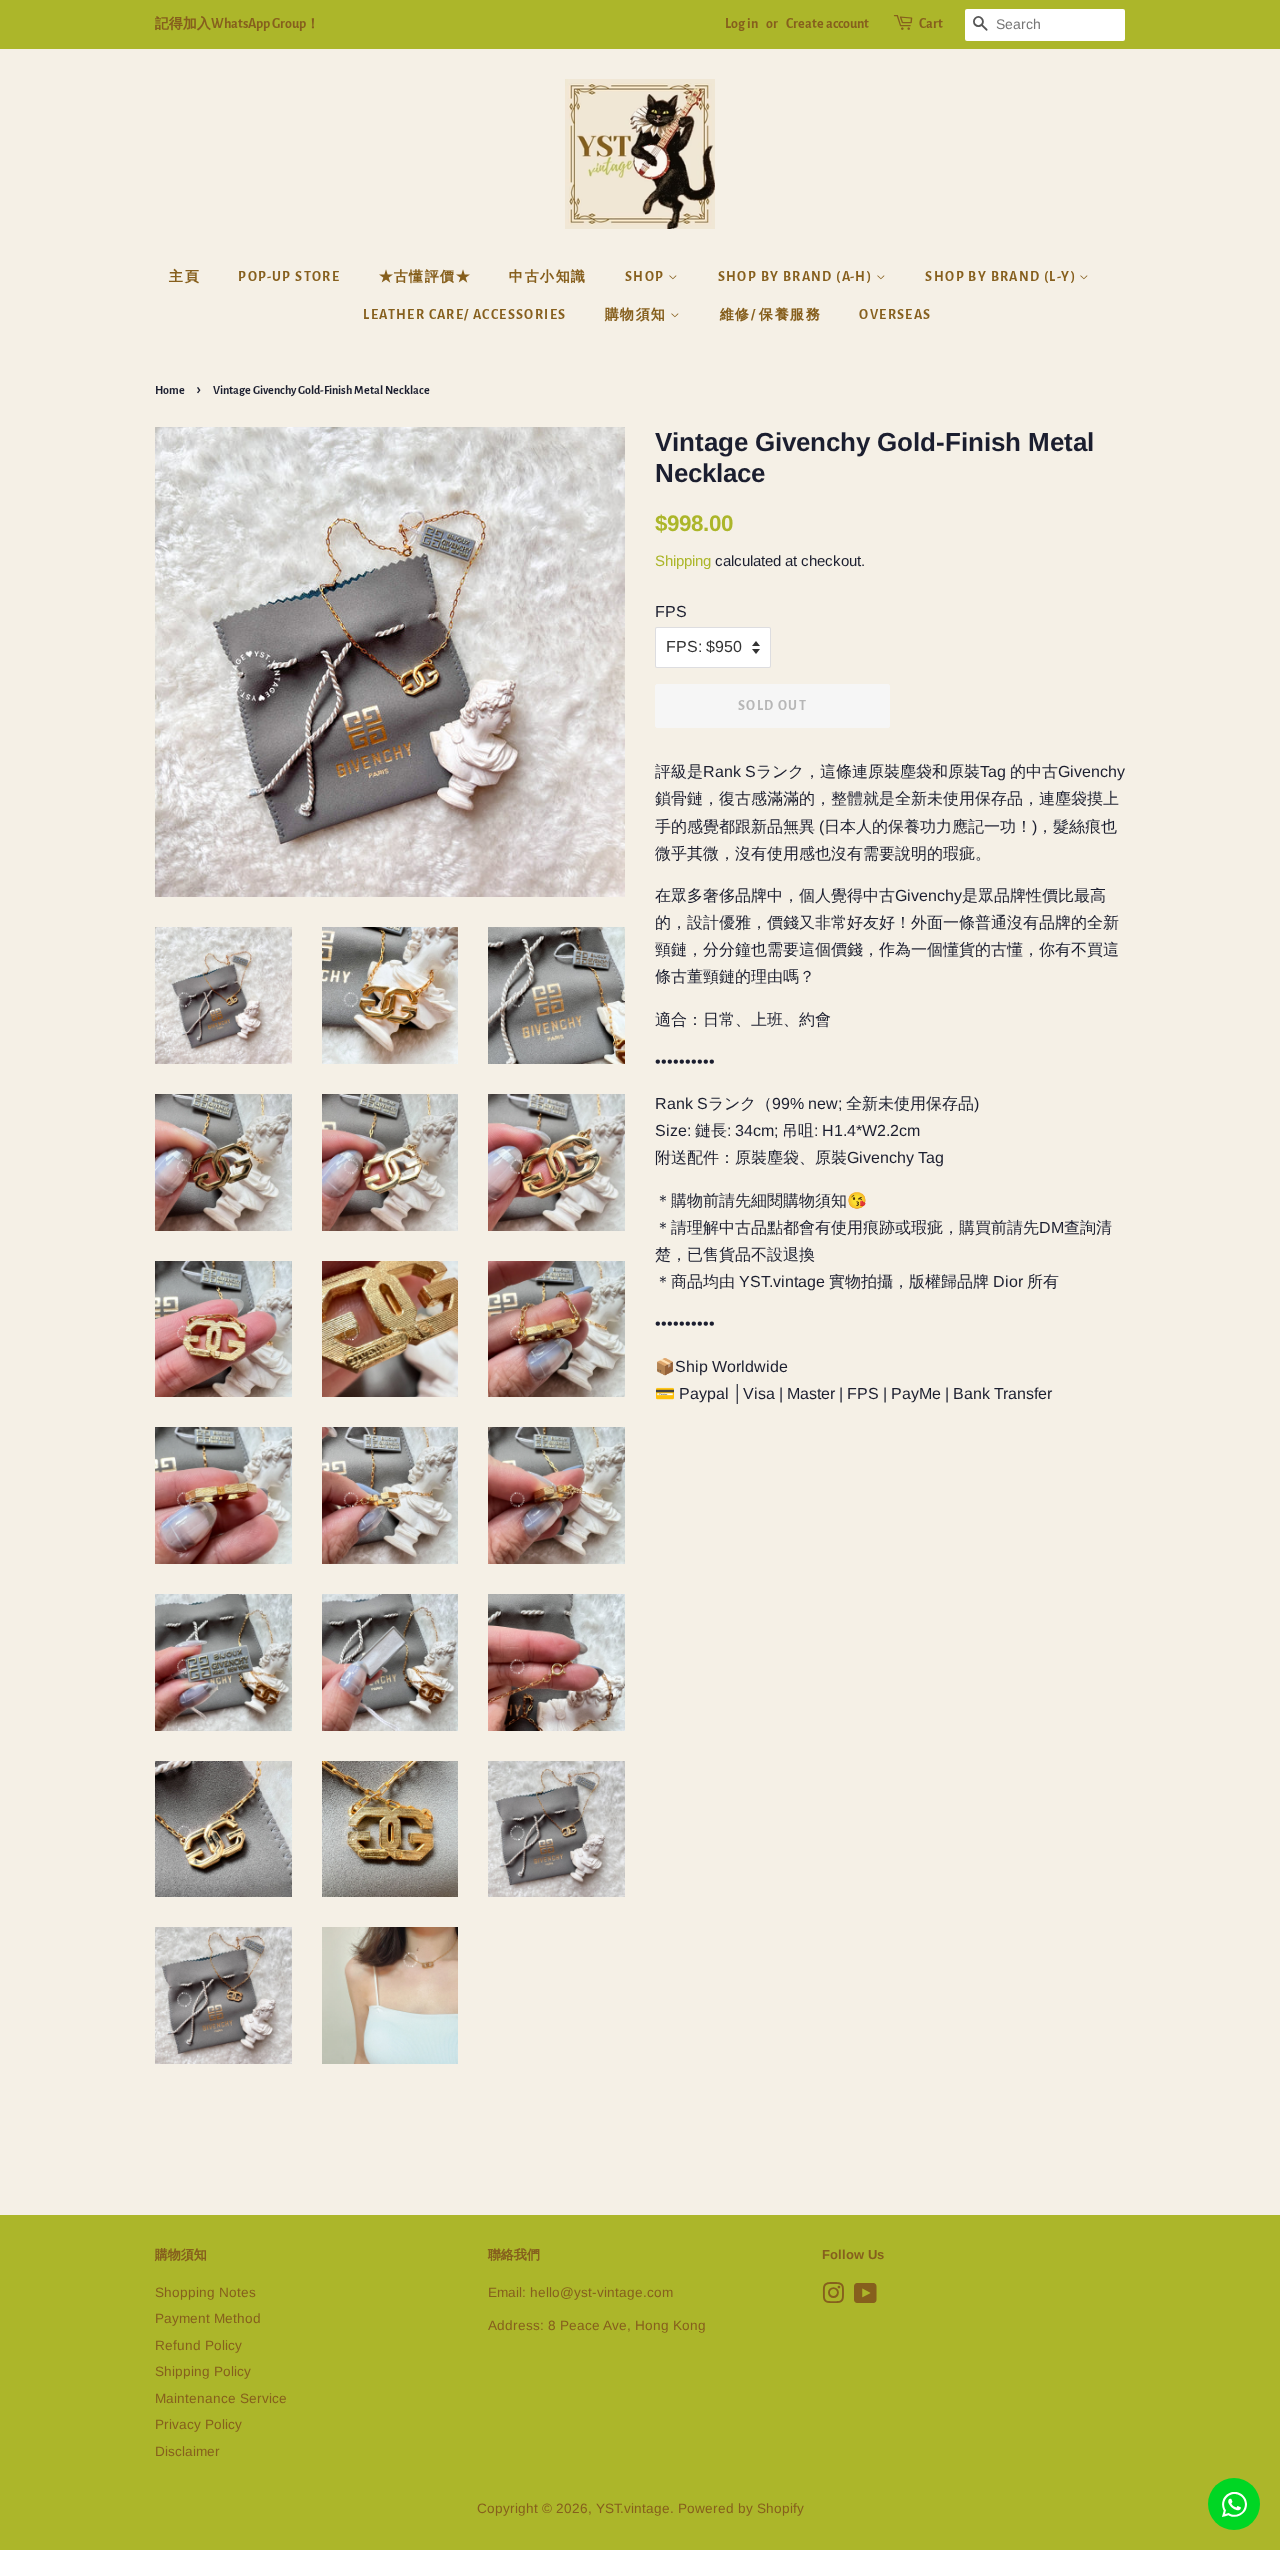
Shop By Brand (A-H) (797, 277)
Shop (646, 277)
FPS (671, 611)
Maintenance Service (221, 2398)
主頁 (184, 277)
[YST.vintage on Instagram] (833, 2297)
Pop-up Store (289, 277)
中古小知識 (547, 277)
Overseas (895, 315)
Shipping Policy (203, 2371)
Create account (827, 24)
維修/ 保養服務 (770, 315)
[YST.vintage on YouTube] (865, 2297)
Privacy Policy (198, 2424)
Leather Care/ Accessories (464, 315)
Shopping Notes (205, 2292)
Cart (931, 24)
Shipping (683, 560)
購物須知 (637, 315)
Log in (741, 24)
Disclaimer (187, 2451)
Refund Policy (198, 2345)
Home (170, 390)
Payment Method (208, 2318)
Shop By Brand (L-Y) (1002, 277)
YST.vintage (633, 2508)
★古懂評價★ (425, 277)
